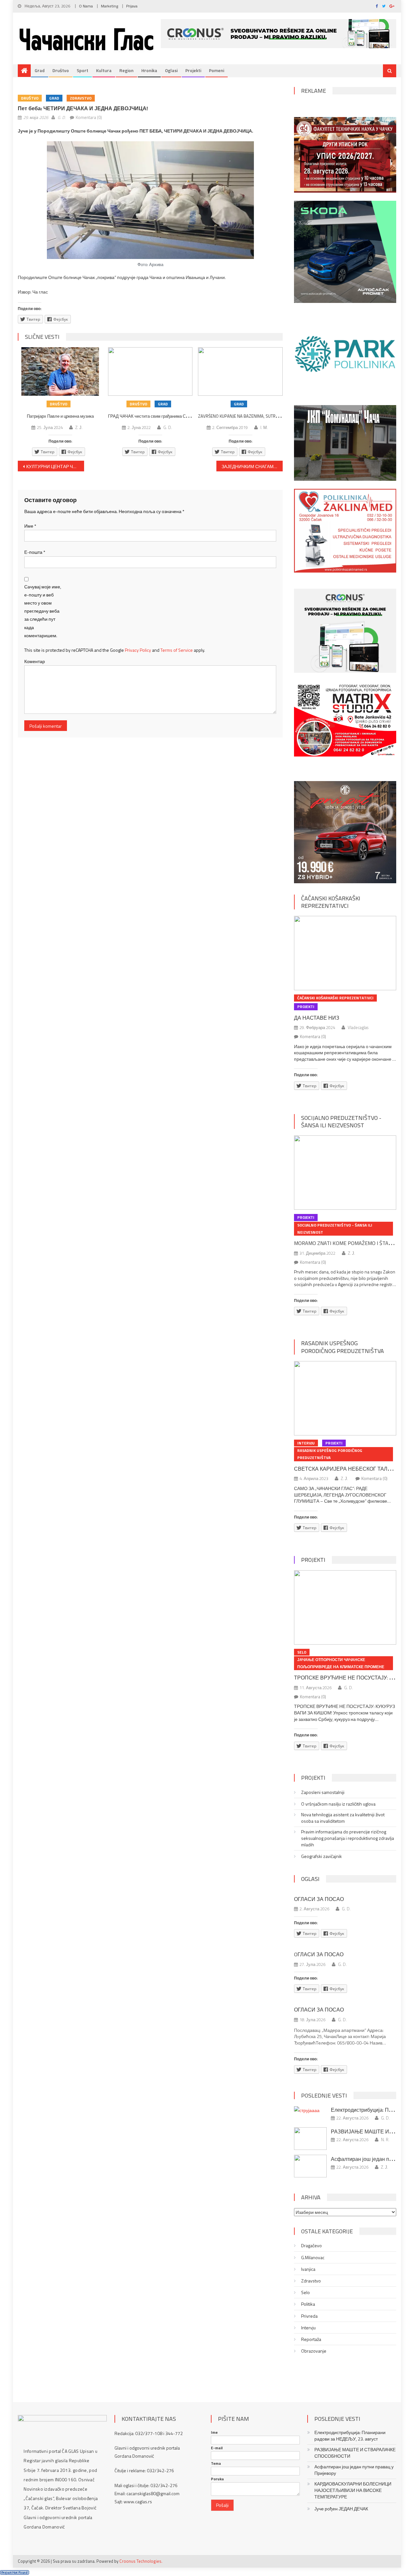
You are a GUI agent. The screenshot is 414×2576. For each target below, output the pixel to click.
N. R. (385, 2140)
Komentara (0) (89, 117)
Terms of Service (177, 650)
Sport (82, 70)
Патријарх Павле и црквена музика (60, 416)
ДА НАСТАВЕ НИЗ (317, 1018)
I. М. (264, 427)
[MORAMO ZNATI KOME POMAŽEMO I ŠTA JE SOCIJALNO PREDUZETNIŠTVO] (345, 1173)
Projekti (193, 70)
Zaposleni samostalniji (323, 1792)
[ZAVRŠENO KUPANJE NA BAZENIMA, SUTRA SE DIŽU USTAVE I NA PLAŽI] (240, 371)
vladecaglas (358, 1027)
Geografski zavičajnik (321, 1856)
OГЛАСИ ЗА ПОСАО (319, 1954)
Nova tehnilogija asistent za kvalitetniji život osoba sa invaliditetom (343, 1818)
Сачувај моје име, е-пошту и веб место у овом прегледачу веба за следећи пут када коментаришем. (43, 611)
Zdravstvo (81, 98)
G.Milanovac (313, 2258)
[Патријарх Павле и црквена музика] (60, 371)
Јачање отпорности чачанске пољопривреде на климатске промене (341, 1663)
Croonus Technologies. (141, 2561)
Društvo (61, 70)
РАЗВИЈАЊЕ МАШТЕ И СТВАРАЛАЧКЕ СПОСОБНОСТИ (355, 2453)
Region (126, 70)
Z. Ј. (79, 427)
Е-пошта (35, 552)
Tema (216, 2463)
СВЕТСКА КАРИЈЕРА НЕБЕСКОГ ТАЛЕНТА (348, 1469)
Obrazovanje (314, 2351)
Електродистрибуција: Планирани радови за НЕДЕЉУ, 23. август (350, 2436)
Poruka (217, 2479)
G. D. (62, 117)
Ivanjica (308, 2269)
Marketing (109, 6)
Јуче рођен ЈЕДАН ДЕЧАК (341, 2509)
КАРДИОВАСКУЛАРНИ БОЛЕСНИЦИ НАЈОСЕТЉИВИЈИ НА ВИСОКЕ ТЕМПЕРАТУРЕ (353, 2490)
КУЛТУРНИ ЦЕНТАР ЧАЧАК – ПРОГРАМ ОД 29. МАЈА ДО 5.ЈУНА (55, 466)
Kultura (104, 70)
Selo (302, 1652)
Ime (214, 2432)
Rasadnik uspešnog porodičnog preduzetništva (343, 1347)
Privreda (309, 2316)
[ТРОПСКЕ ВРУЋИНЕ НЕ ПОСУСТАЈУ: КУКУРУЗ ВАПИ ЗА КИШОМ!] (345, 1607)
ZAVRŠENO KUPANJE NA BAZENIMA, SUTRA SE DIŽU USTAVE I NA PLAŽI (263, 416)
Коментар (35, 661)
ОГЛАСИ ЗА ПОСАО (319, 1899)
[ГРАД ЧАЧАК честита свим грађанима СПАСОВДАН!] (150, 371)
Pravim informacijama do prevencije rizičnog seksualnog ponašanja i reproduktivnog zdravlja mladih (348, 1838)
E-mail (217, 2448)
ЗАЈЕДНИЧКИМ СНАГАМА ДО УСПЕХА (252, 466)
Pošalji (222, 2505)
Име (30, 526)
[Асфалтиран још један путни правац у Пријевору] (310, 2166)
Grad (40, 70)
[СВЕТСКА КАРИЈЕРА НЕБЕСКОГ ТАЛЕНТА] (345, 1398)
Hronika (149, 70)
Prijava (132, 6)
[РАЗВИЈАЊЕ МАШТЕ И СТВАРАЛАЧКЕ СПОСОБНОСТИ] (310, 2139)
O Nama (86, 6)
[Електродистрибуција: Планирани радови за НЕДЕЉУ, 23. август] (310, 2110)
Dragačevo (311, 2246)
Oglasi (171, 70)
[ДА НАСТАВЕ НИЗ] (345, 953)
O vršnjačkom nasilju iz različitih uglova (338, 1804)
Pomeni (217, 70)
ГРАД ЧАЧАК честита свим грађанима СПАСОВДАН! (159, 416)
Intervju (306, 1443)
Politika (308, 2304)
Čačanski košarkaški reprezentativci (331, 902)
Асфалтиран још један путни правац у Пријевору (354, 2470)
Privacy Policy (138, 650)
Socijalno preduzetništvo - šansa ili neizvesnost (341, 1122)
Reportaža (311, 2339)
